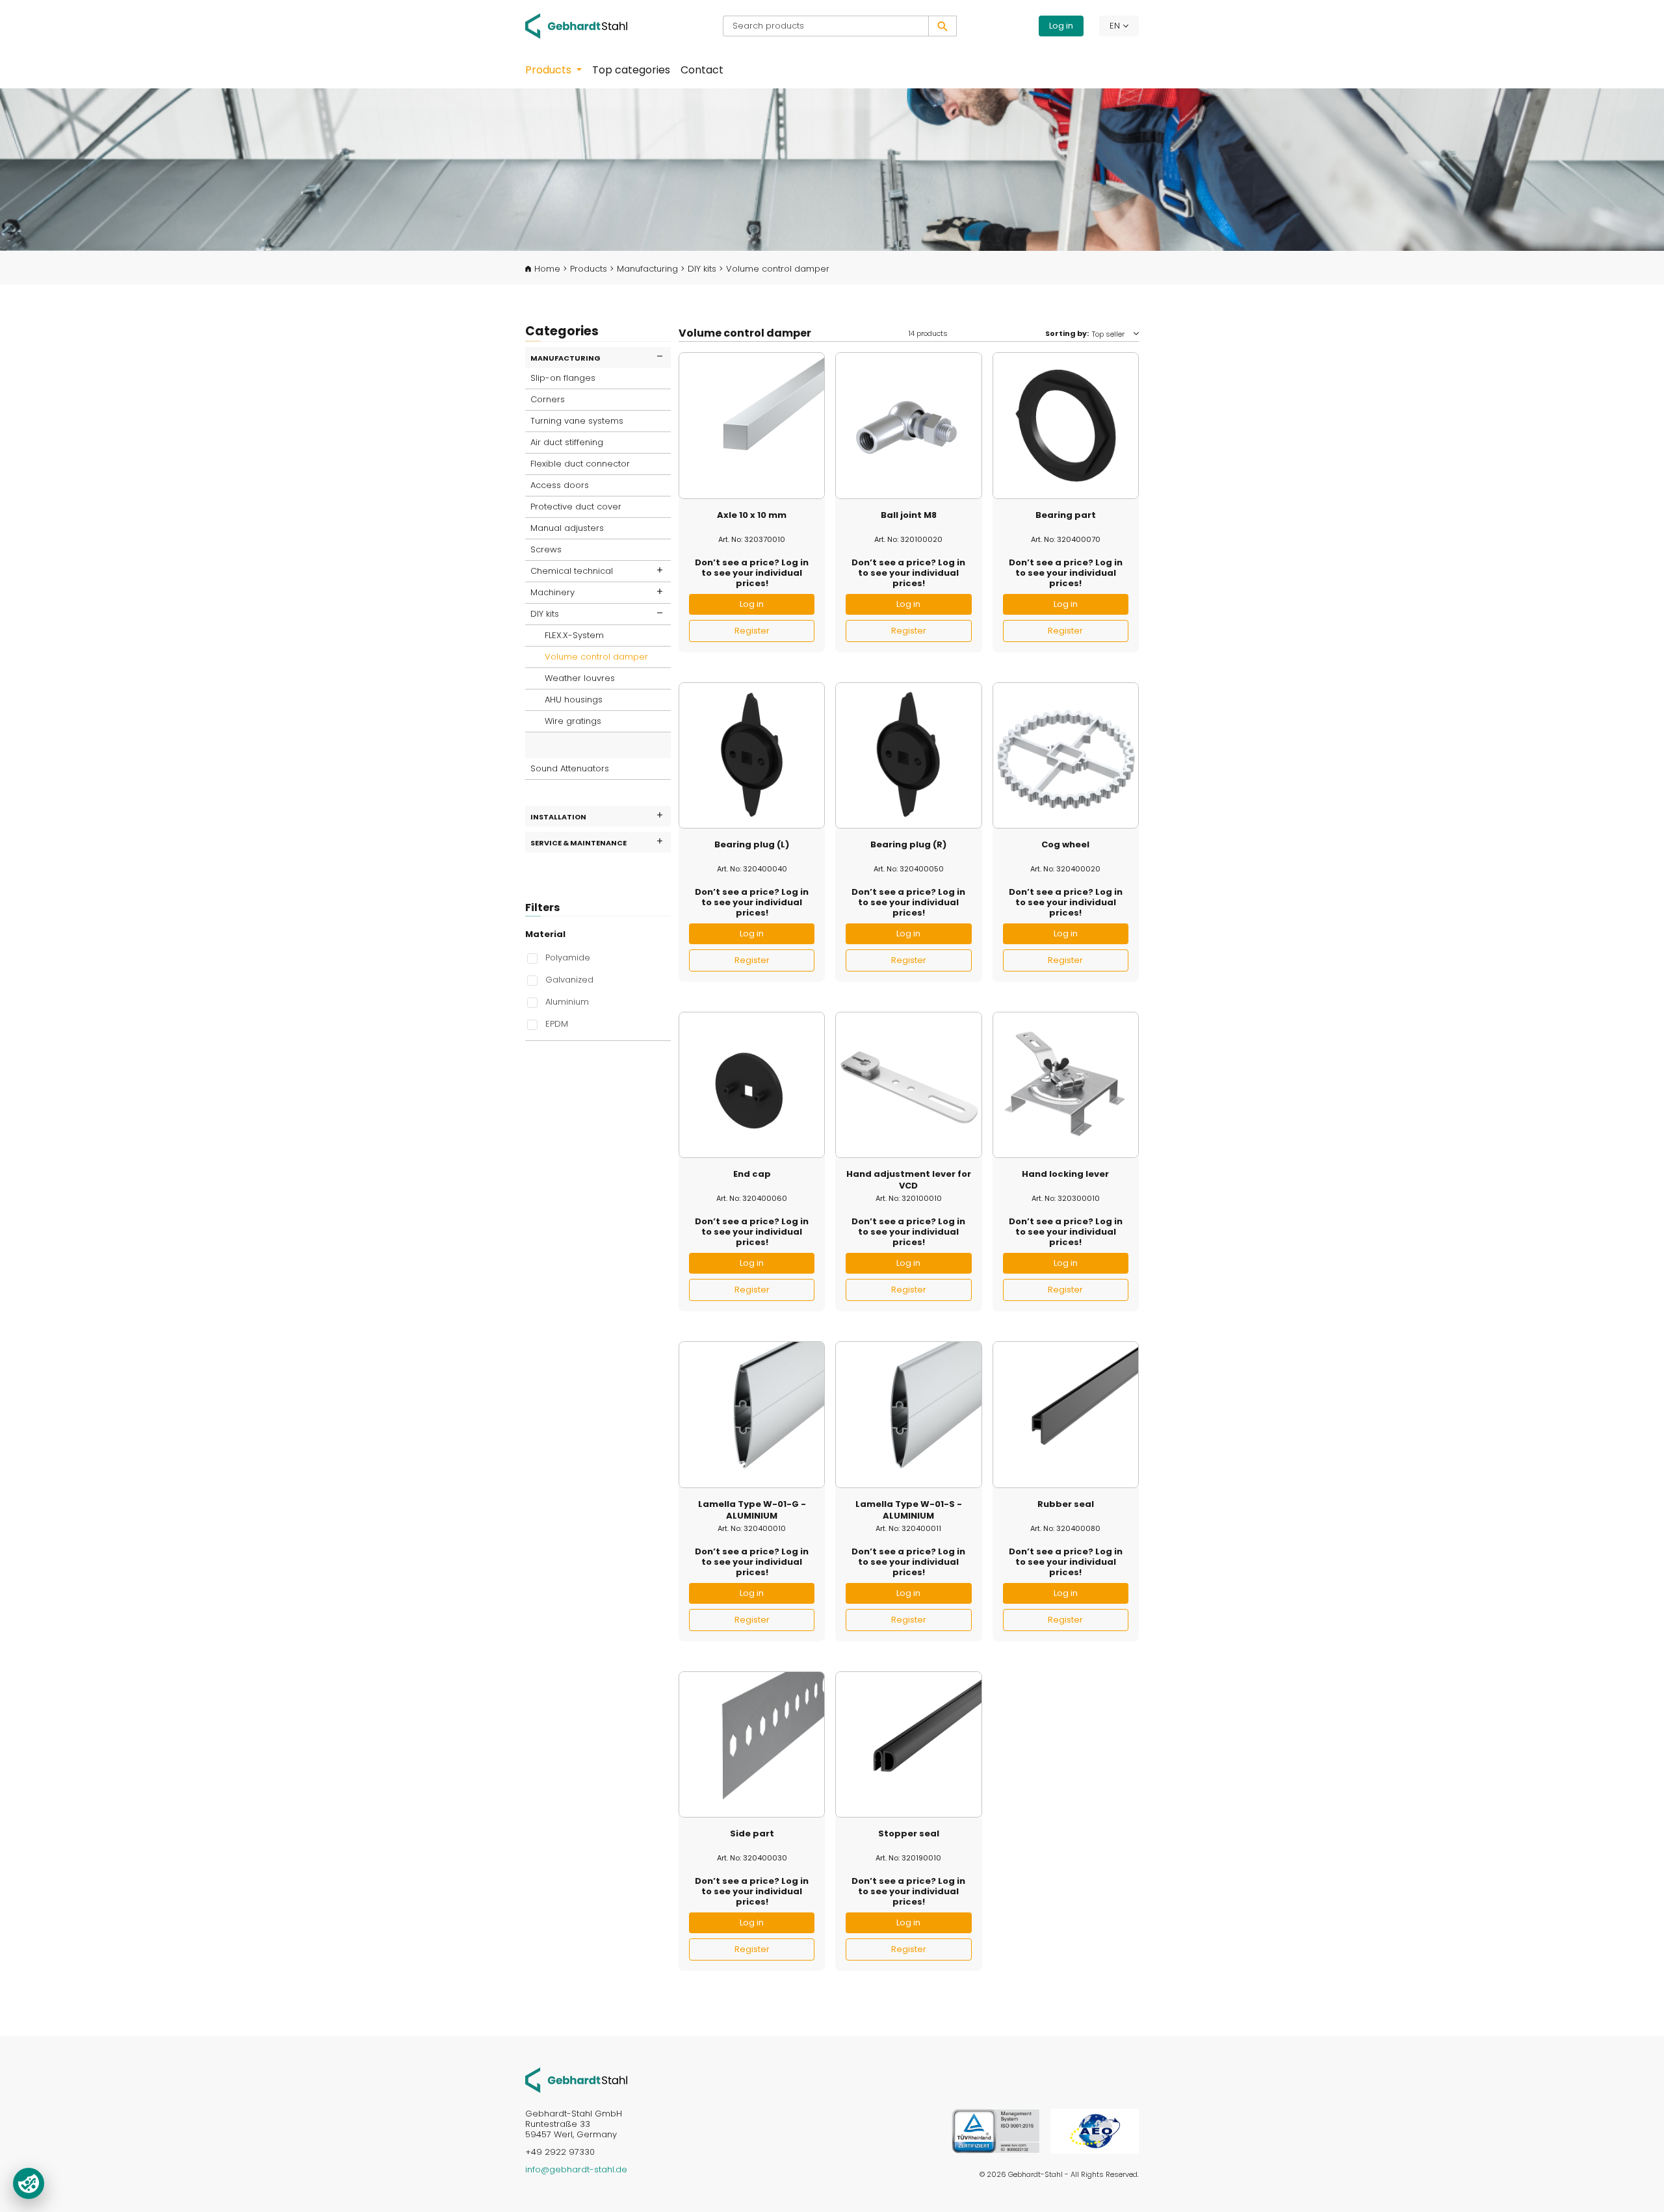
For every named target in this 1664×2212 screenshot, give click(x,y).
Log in (1061, 26)
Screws (546, 549)
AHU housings (574, 700)
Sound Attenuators (570, 768)
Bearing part (1066, 515)
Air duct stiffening (567, 442)
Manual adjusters (567, 528)
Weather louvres (580, 678)
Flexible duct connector (580, 464)
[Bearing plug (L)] (752, 755)
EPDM (557, 1023)
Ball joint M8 (909, 515)
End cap (752, 1174)
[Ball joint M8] (908, 425)
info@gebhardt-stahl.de (576, 2169)
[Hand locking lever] (1066, 1085)
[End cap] (752, 1085)
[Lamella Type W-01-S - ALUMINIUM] (908, 1414)
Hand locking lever (1065, 1174)
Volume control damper (596, 657)
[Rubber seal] (1066, 1414)
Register (752, 631)
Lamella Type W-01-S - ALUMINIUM (909, 1510)
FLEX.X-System (574, 635)
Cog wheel (1065, 845)
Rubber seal (1066, 1504)
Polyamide (568, 957)
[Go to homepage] (585, 26)
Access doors (560, 485)
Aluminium (567, 1001)
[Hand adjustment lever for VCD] (908, 1085)
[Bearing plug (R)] (908, 755)
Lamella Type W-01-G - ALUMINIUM (752, 1510)
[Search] (942, 26)
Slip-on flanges (563, 378)
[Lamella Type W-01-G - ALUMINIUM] (752, 1414)
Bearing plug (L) (752, 845)
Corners (548, 399)
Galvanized (569, 979)
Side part (752, 1834)
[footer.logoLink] (576, 2080)
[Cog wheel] (1066, 755)
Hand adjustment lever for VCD (909, 1180)
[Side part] (752, 1744)
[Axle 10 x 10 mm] (752, 425)
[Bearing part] (1066, 425)
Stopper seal (909, 1834)
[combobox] (826, 26)
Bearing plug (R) (908, 845)
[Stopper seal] (908, 1744)
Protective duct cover (576, 507)
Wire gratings (573, 721)
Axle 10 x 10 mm (752, 515)
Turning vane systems (577, 421)
